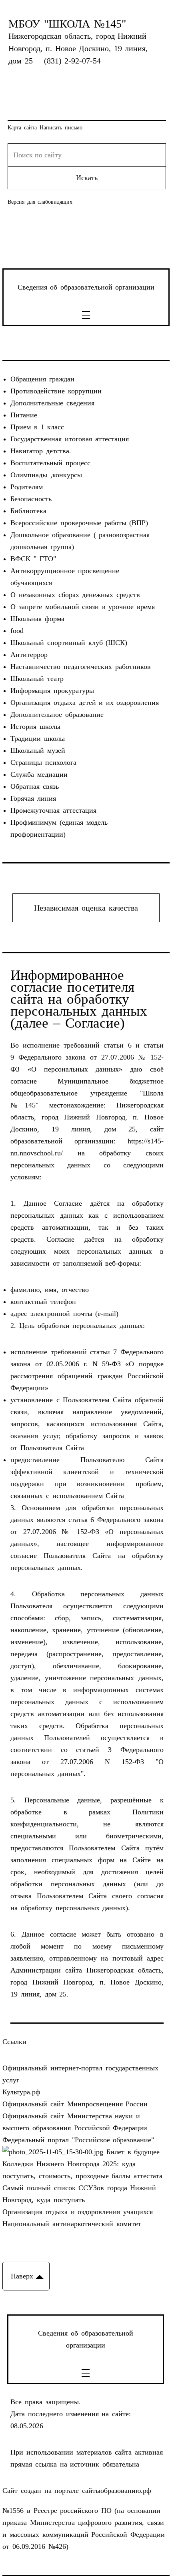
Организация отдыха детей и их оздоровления (85, 703)
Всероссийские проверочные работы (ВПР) (79, 523)
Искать (87, 178)
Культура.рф (21, 2092)
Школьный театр (37, 679)
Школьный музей (38, 750)
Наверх (22, 2276)
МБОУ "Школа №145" (67, 24)
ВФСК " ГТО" (33, 559)
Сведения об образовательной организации (86, 287)
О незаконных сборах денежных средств (75, 595)
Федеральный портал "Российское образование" (78, 2140)
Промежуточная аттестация (53, 810)
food (17, 631)
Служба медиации (39, 774)
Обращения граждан (42, 379)
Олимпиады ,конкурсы (46, 475)
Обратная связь (35, 786)
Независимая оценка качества (86, 908)
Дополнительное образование (57, 714)
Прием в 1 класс (37, 427)
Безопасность (31, 499)
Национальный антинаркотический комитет (72, 2224)
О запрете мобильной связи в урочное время (82, 607)
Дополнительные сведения (52, 403)
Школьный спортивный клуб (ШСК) (69, 643)
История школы (35, 726)
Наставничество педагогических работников (80, 667)
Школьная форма (37, 619)
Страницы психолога (43, 762)
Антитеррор (29, 655)
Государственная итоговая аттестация (69, 439)
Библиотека (28, 511)
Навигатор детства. (41, 451)
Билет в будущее (131, 2152)
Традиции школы (38, 738)
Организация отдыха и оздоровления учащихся (77, 2212)
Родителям (27, 487)
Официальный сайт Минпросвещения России (75, 2104)
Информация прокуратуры (52, 691)
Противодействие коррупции (56, 391)
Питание (24, 415)
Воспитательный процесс (50, 463)
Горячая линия (33, 798)
